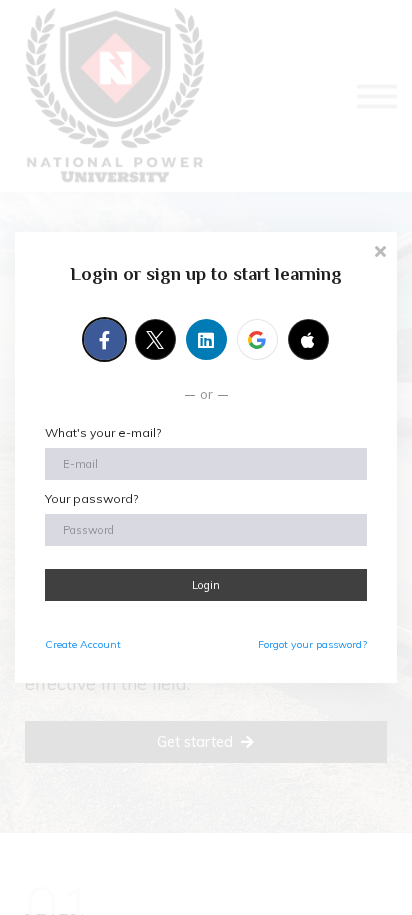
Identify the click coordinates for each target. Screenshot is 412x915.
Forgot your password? (312, 644)
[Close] (380, 249)
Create (83, 644)
